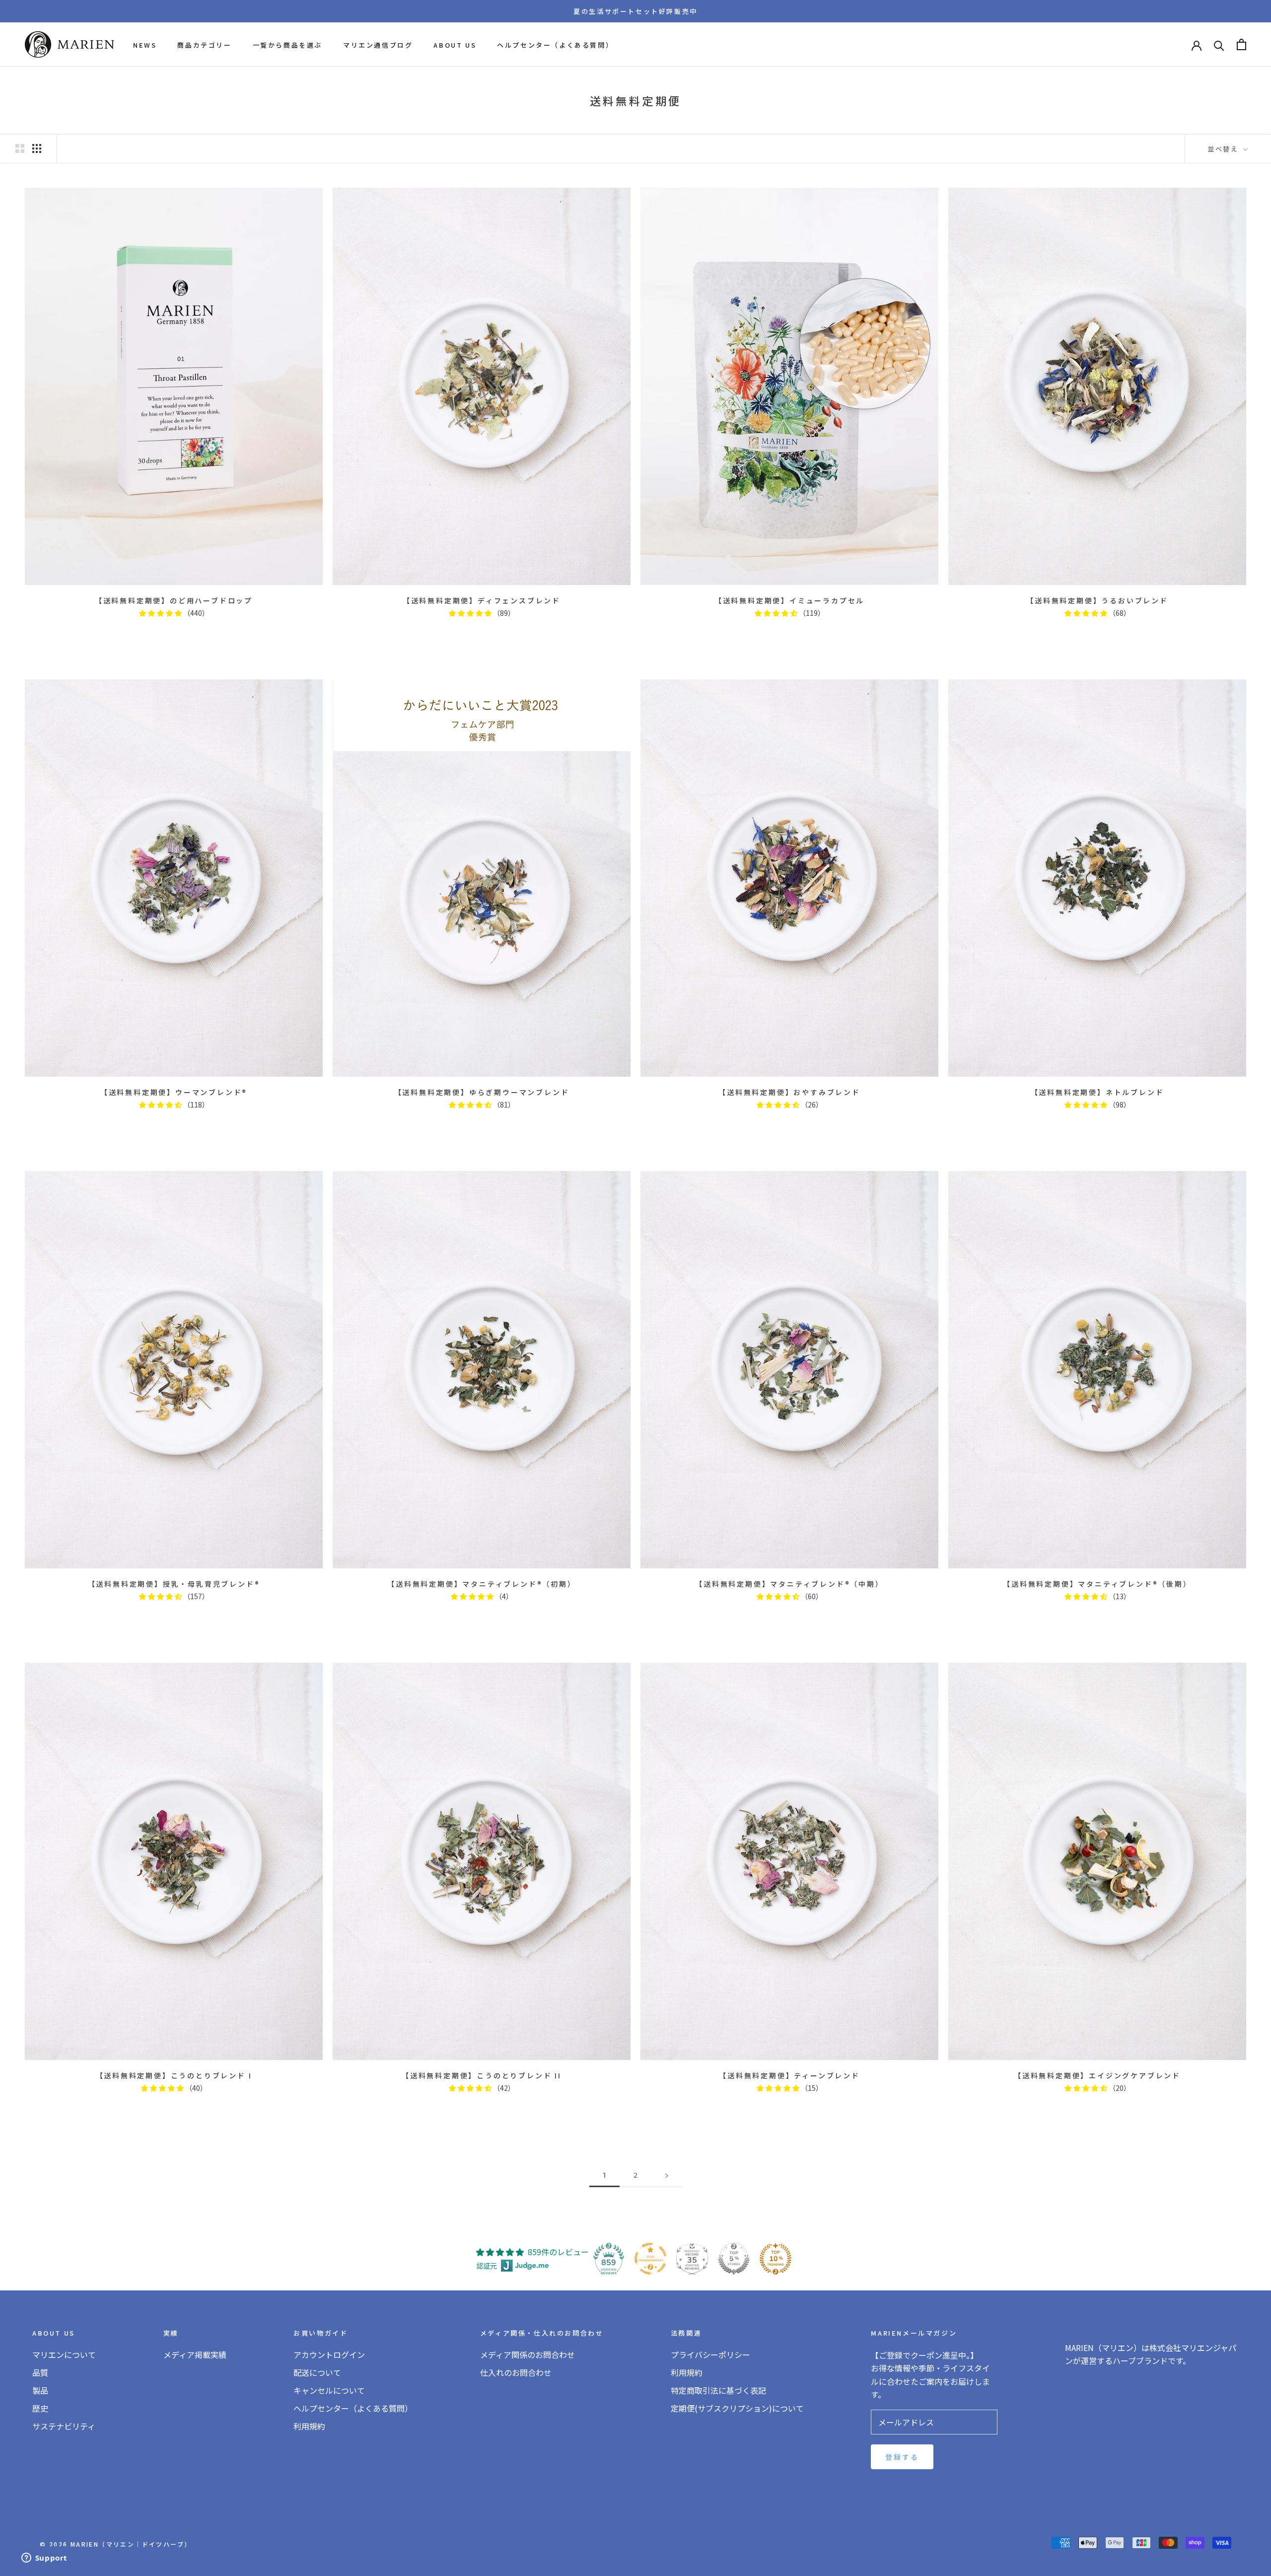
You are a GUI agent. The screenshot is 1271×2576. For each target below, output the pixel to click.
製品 (40, 2390)
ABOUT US (455, 45)
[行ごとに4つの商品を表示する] (37, 148)
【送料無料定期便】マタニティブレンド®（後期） (1097, 1584)
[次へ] (667, 2175)
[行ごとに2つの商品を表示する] (20, 148)
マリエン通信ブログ (378, 45)
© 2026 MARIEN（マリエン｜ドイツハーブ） (115, 2544)
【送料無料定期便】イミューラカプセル (789, 600)
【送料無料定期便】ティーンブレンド (789, 2075)
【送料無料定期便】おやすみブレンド (789, 1092)
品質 (40, 2372)
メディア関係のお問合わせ (528, 2355)
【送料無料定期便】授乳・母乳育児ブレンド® (174, 1584)
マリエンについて (64, 2355)
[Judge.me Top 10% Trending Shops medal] (776, 2259)
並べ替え (1224, 149)
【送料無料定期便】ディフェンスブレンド (482, 600)
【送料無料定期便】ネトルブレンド (1097, 1092)
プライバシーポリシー (710, 2355)
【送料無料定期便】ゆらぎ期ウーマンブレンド (482, 1092)
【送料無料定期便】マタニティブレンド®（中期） (789, 1584)
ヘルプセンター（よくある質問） (555, 45)
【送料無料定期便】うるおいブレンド (1097, 600)
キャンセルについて (329, 2390)
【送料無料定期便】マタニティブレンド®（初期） (481, 1584)
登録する (902, 2457)
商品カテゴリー (204, 45)
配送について (317, 2372)
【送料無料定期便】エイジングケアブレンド (1097, 2075)
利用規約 (309, 2426)
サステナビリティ (64, 2426)
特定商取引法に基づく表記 (718, 2390)
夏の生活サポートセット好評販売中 (635, 11)
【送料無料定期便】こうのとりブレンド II (482, 2075)
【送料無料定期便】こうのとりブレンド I (174, 2075)
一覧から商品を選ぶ (287, 45)
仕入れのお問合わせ (516, 2372)
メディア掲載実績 (195, 2355)
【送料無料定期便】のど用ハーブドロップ (174, 600)
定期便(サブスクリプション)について (737, 2408)
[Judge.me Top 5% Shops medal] (734, 2259)
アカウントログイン (329, 2355)
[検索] (1219, 44)
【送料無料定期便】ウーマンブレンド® (174, 1092)
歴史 (40, 2408)
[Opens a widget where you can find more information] (44, 2559)
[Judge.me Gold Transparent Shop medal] (650, 2259)
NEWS (145, 45)
